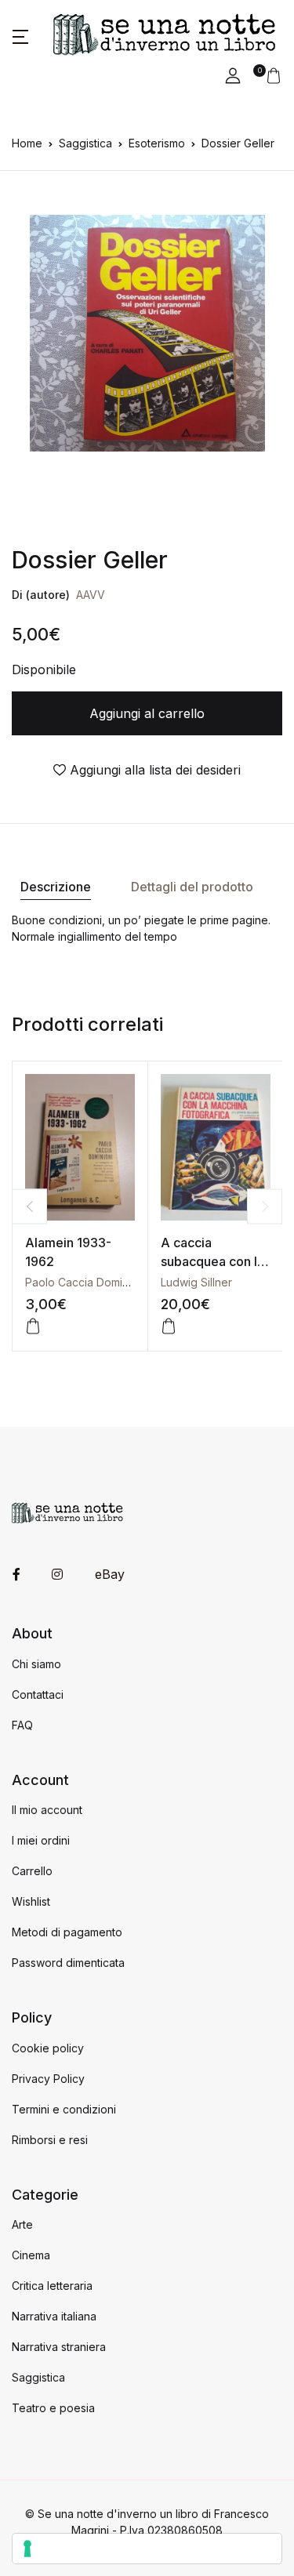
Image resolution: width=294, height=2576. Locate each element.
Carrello (32, 1871)
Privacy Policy (48, 2079)
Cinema (31, 2255)
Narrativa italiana (54, 2316)
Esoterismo (157, 143)
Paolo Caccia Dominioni (86, 1282)
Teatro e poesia (53, 2408)
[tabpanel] (147, 333)
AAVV (91, 595)
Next (265, 1206)
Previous (29, 1206)
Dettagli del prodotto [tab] (192, 887)
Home (27, 143)
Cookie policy (48, 2048)
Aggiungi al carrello (147, 713)
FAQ (22, 1725)
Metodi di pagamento (67, 1932)
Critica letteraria (52, 2286)
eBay (110, 1574)
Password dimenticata (68, 1963)
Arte (22, 2224)
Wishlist (31, 1901)
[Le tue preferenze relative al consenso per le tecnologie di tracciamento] (147, 2549)
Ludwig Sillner (196, 1282)
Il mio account (47, 1810)
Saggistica (85, 143)
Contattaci (38, 1694)
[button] (20, 35)
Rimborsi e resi (50, 2140)
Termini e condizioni (64, 2109)
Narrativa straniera (59, 2347)
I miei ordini (41, 1840)
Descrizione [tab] (56, 887)
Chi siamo (36, 1664)
